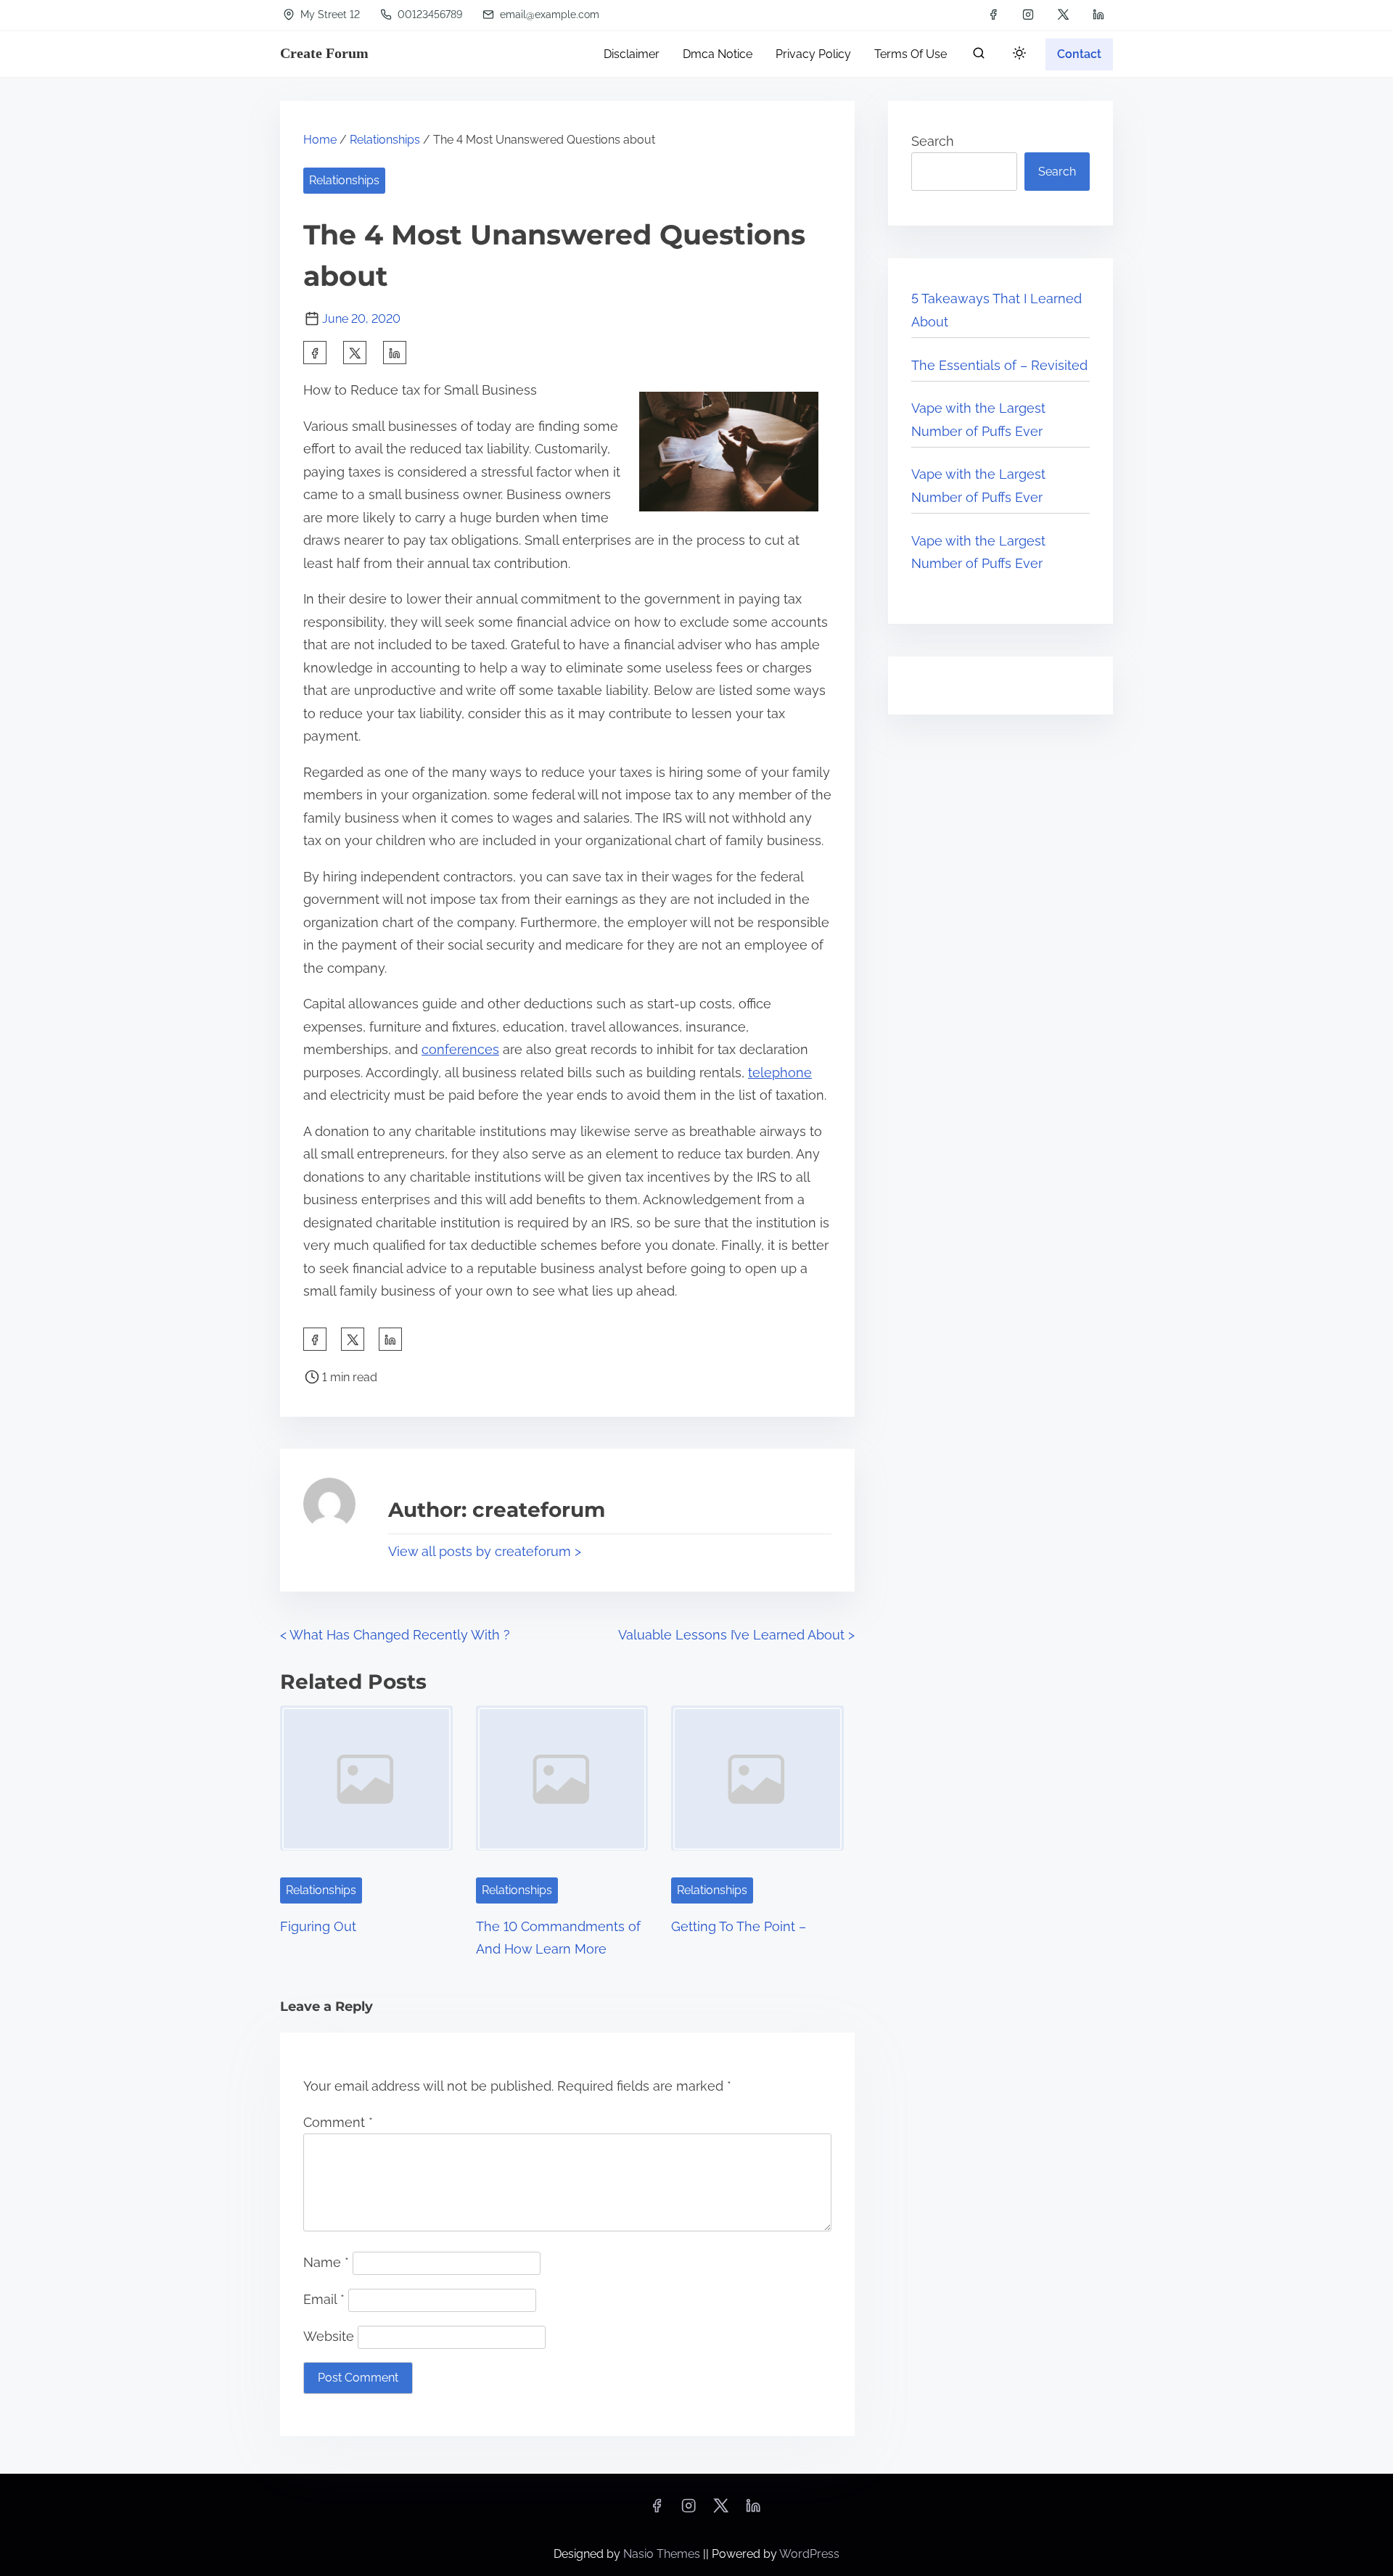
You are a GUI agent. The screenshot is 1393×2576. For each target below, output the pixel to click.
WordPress (809, 2554)
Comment (338, 2122)
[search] (979, 56)
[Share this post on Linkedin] (395, 353)
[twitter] (1063, 15)
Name (326, 2262)
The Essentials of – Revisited (999, 365)
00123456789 (428, 15)
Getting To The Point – (739, 1926)
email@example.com (548, 15)
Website (329, 2336)
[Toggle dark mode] (1016, 55)
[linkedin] (1098, 15)
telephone (780, 1073)
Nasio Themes (663, 2554)
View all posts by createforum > (485, 1551)
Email (324, 2299)
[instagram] (1028, 15)
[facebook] (993, 15)
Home (320, 140)
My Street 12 (329, 15)
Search (933, 141)
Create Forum (324, 53)
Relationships (385, 140)
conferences (460, 1049)
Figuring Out (318, 1926)
